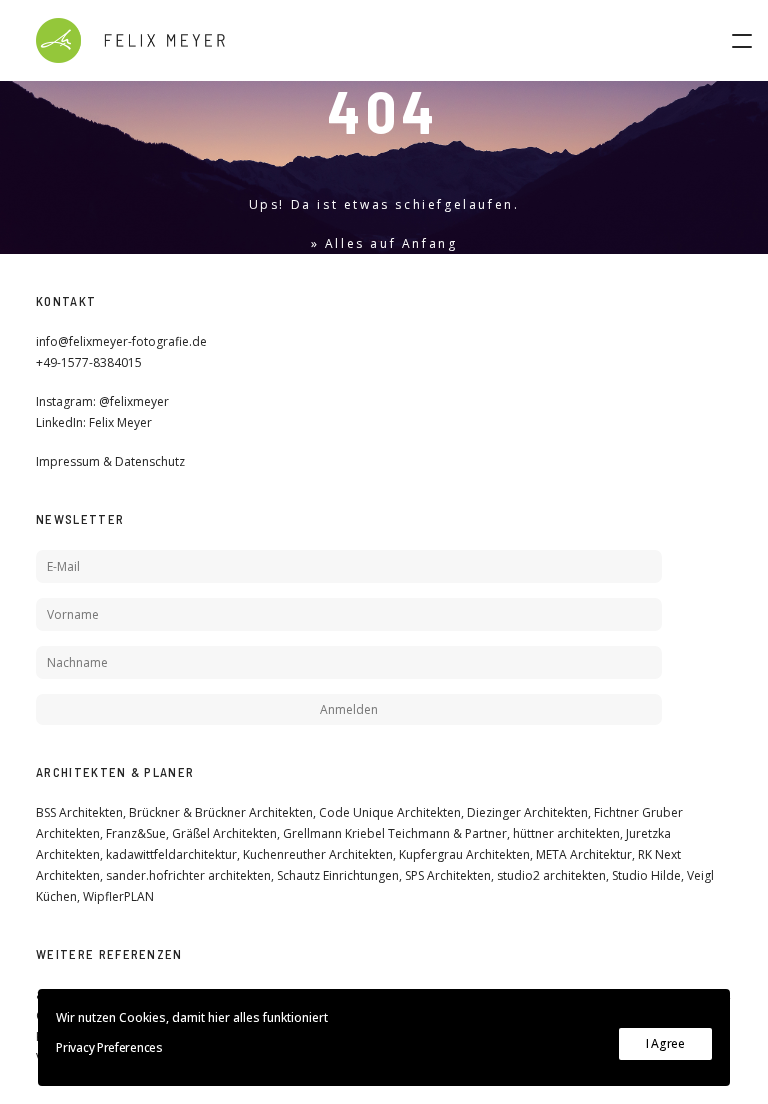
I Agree (665, 1043)
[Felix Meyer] (130, 40)
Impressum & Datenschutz (110, 461)
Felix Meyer (120, 422)
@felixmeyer (134, 401)
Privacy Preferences (109, 1047)
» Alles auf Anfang (384, 243)
